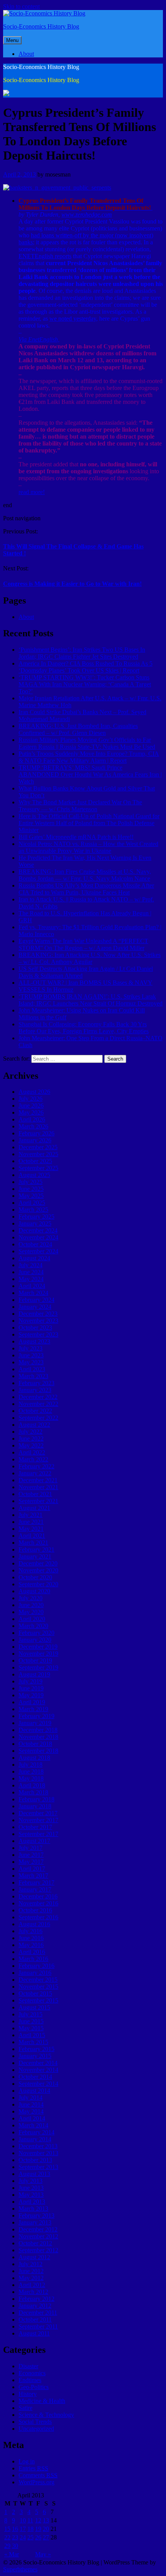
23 (15, 2537)
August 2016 (34, 1924)
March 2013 (33, 2209)
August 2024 (34, 1258)
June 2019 (31, 1688)
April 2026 (32, 1119)
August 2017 (34, 1841)
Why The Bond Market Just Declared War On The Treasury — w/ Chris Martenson (80, 806)
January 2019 (35, 1723)
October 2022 (35, 1411)
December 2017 (38, 1813)
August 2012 (34, 2257)
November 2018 (38, 1737)
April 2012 (32, 2285)
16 (15, 2529)
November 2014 (38, 2070)
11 (30, 2520)
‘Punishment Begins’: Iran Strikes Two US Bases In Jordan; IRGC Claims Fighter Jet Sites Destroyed (82, 653)
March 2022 (33, 1459)
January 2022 (35, 1473)
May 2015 (31, 2028)
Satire (25, 2408)
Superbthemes (20, 2569)
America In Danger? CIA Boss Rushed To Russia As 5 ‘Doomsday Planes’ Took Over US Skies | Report (86, 667)
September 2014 (38, 2084)
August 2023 (34, 1341)
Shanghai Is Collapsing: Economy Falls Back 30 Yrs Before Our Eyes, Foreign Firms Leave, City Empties (84, 1028)
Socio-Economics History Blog (41, 26)
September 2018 (38, 1751)
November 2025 (38, 1154)
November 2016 (38, 1903)
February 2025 (36, 1217)
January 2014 (35, 2139)
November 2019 (38, 1654)
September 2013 (38, 2167)
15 (7, 2529)
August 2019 (34, 1674)
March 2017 (33, 1876)
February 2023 (36, 1383)
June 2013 (31, 2188)
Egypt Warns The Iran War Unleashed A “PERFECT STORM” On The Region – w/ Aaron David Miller (83, 944)
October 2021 (35, 1494)
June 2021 (31, 1522)
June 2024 (31, 1272)
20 (46, 2529)
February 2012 (36, 2299)
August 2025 (34, 1175)
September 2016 (38, 1917)
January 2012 (35, 2306)
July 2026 (30, 1099)
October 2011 (35, 2320)
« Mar (12, 2554)
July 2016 (30, 1931)
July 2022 (30, 1432)
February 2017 (36, 1882)
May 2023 (31, 1362)
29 (7, 2546)
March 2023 (33, 1376)
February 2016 (36, 1966)
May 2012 (31, 2278)
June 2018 (31, 1771)
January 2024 (35, 1307)
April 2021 (32, 1536)
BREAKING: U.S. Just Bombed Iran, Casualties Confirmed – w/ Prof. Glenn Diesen (78, 729)
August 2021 (34, 1508)
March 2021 (33, 1543)
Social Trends (35, 2422)
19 (38, 2529)
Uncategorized (36, 2429)
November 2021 (38, 1487)
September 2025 (38, 1168)
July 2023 (30, 1348)
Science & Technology (46, 2415)
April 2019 (32, 1702)
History (28, 2394)
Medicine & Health (42, 2401)
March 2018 (33, 1792)
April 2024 (32, 1286)
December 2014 (38, 2063)
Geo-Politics (34, 2387)
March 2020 (33, 1626)
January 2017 (35, 1889)
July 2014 (30, 2098)
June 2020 (31, 1605)
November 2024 (38, 1237)
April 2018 (32, 1785)
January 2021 (35, 1556)
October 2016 (35, 1910)
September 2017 (38, 1834)
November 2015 (38, 1987)
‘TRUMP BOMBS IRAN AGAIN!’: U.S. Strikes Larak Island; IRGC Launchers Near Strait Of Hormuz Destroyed (91, 1000)
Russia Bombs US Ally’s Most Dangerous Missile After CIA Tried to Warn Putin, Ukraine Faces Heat (86, 889)
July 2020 (30, 1598)
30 (15, 2546)
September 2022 (38, 1418)
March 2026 (33, 1126)
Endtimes (30, 2380)
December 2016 (38, 1896)
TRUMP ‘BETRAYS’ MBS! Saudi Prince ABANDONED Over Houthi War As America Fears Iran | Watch (90, 774)
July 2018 (30, 1765)
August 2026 (34, 1092)
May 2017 (31, 1862)
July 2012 (30, 2264)
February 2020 (36, 1633)
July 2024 (30, 1265)
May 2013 (31, 2195)
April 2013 (32, 2202)
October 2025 (35, 1161)
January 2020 (35, 1640)
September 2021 (38, 1501)
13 (46, 2520)
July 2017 (30, 1848)
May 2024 (31, 1279)
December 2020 (38, 1563)
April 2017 (32, 1869)
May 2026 (31, 1112)
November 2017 (38, 1820)
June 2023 (31, 1355)
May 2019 (31, 1695)
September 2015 (38, 2000)
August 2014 (34, 2091)
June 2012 (31, 2271)
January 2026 (35, 1140)
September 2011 (38, 2326)
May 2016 (31, 1945)
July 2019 (30, 1681)
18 (30, 2529)
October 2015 (35, 1993)
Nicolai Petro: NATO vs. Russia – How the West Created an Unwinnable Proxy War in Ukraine (88, 847)
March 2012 (33, 2292)
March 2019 (33, 1709)
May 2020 (31, 1612)
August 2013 (34, 2174)
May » (43, 2554)
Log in (27, 2461)
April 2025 (32, 1203)
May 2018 (31, 1778)
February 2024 (36, 1300)
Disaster (28, 2366)
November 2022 (38, 1404)
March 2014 (33, 2125)
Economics (32, 2373)
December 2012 (38, 2229)
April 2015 (32, 2035)
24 (23, 2537)
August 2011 (34, 2333)
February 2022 (36, 1466)
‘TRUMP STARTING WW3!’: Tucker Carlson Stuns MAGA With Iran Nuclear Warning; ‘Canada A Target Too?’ (85, 684)
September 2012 (38, 2250)
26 (38, 2537)
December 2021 (38, 1480)
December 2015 (38, 1980)
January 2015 (35, 2056)
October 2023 (35, 1328)
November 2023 (38, 1321)
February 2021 (36, 1549)
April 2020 (32, 1619)
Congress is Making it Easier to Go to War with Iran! (72, 584)
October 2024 (35, 1244)
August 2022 (34, 1425)
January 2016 (35, 1973)
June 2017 (31, 1855)
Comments (38, 2475)
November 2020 (38, 1570)
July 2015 (30, 2014)
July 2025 (30, 1182)
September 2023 (38, 1334)
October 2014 (35, 2077)
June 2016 (31, 1938)
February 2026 (36, 1133)
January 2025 (35, 1223)
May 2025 (31, 1196)
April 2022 (32, 1452)
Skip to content (21, 6)
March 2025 (33, 1210)
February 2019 (36, 1716)
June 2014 (31, 2104)
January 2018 (35, 1806)
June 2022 (31, 1438)
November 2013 (38, 2153)
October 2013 (35, 2160)
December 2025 (38, 1147)
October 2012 (35, 2243)
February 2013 (36, 2215)
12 (38, 2520)
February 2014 (36, 2132)
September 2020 (38, 1584)
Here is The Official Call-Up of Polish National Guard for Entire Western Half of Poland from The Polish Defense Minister (89, 823)
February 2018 (36, 1799)
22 (7, 2537)
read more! (32, 492)
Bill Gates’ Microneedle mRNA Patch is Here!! (76, 837)
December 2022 (38, 1397)
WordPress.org (36, 2482)
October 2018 (35, 1744)
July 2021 (30, 1515)
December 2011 (38, 2313)
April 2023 (32, 1369)
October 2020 (35, 1577)
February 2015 (36, 2049)
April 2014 (32, 2118)
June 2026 (31, 1106)
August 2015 (34, 2007)
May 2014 (31, 2111)
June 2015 (31, 2021)
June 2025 (31, 1189)
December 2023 (38, 1314)
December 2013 (38, 2146)
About (26, 54)
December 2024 (38, 1230)
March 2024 (33, 1293)
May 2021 (31, 1529)
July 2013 (30, 2181)
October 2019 (35, 1660)
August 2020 (34, 1591)
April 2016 (32, 1952)
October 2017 (35, 1827)
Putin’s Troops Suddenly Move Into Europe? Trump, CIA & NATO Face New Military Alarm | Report (89, 757)
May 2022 (31, 1445)
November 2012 (38, 2236)
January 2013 (35, 2222)
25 (30, 2537)
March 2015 (33, 2042)
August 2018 (34, 1758)
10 (23, 2520)
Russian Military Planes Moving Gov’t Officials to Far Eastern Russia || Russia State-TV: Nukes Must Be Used (87, 743)
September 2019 (38, 1667)
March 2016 (33, 1959)
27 (46, 2537)
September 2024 (38, 1251)
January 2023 (35, 1390)
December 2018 (38, 1730)
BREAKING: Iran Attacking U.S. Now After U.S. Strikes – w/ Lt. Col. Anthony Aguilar (90, 958)
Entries (33, 2468)
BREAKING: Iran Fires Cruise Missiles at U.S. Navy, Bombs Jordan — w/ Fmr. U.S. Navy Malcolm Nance (85, 875)
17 (23, 2529)
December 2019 (38, 1647)
